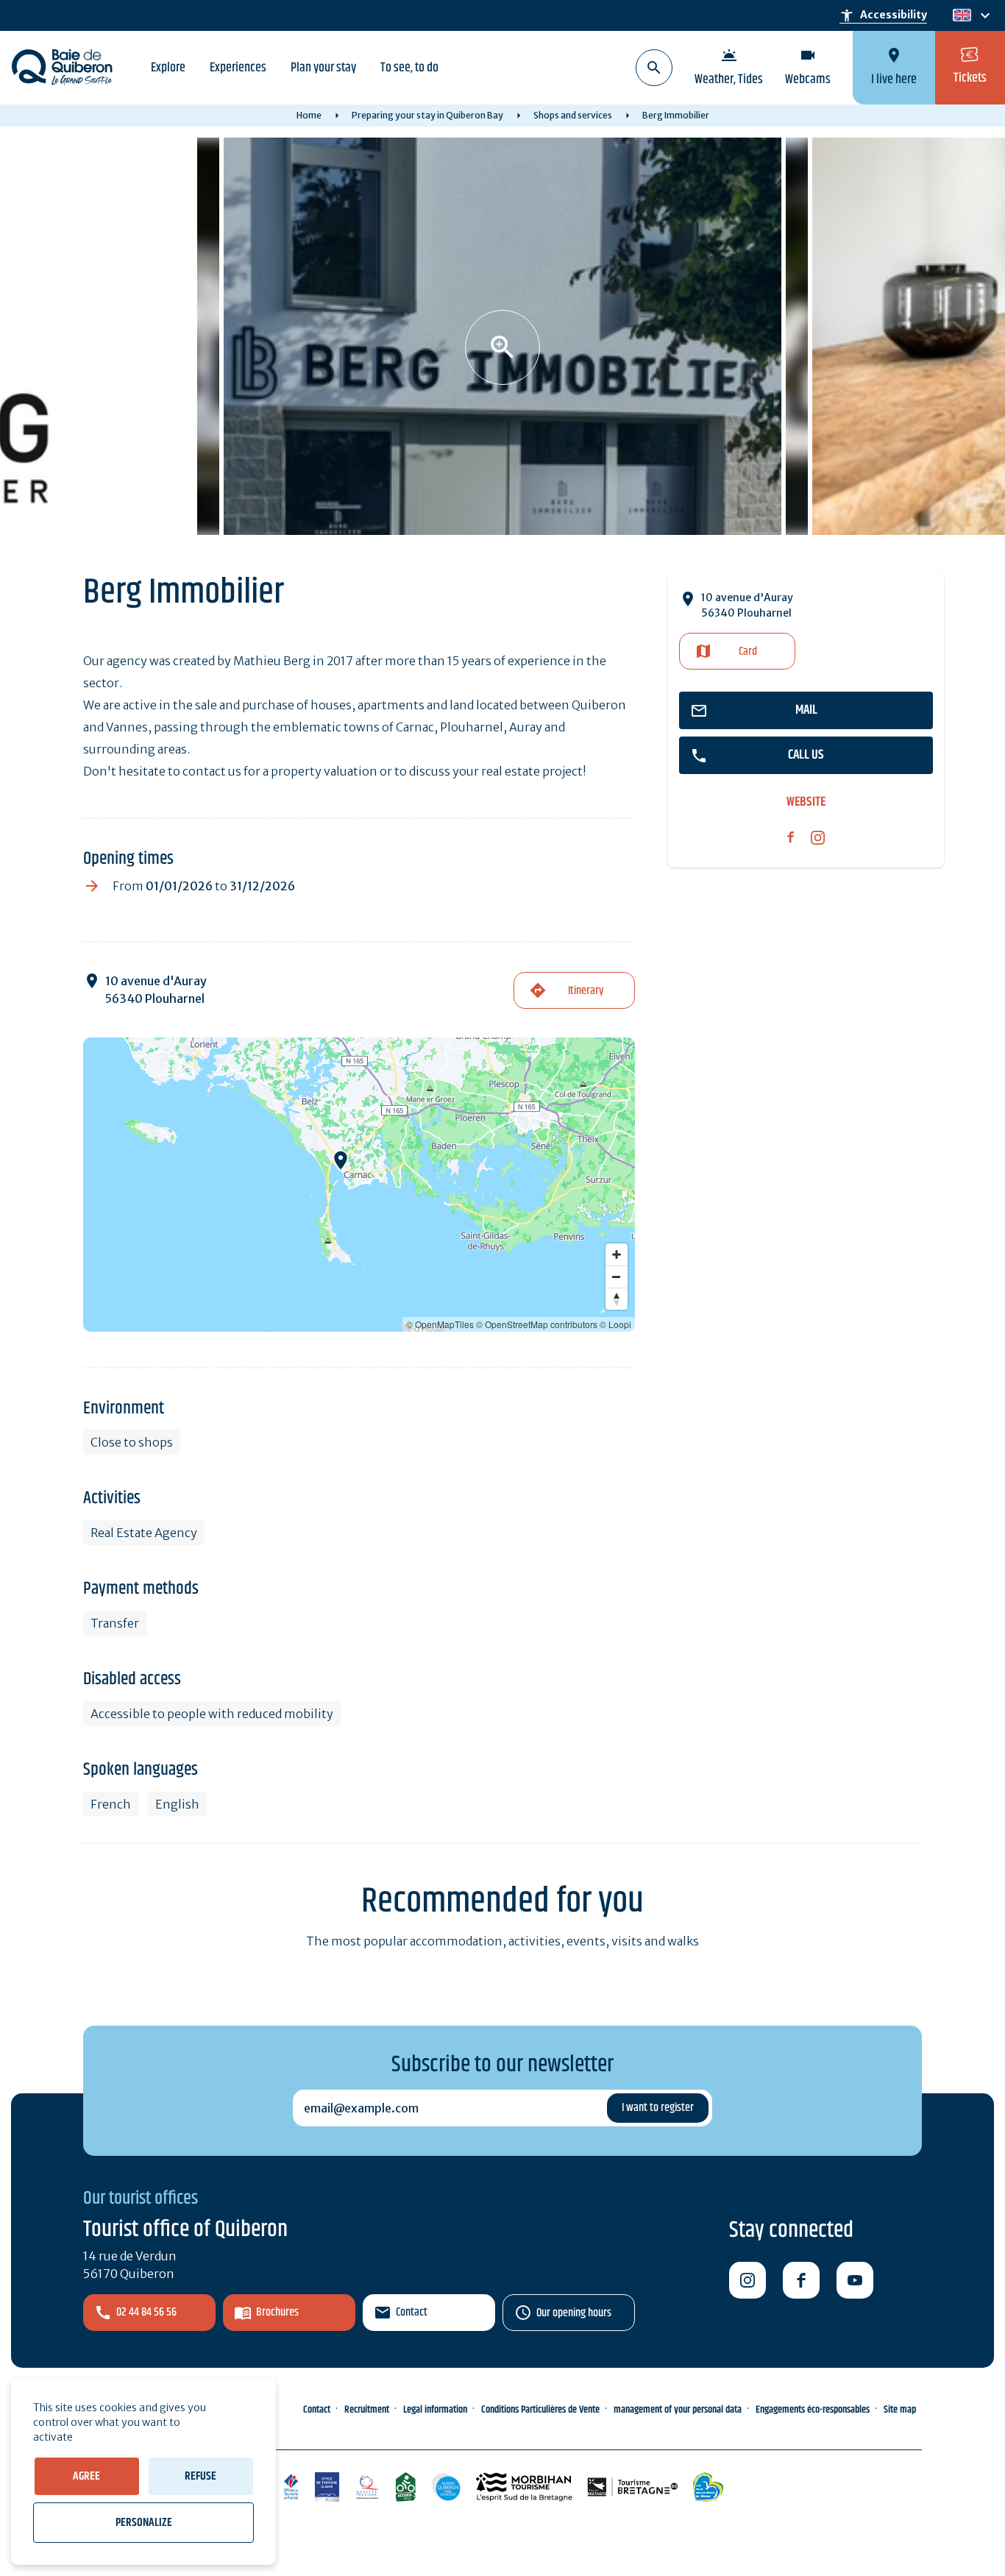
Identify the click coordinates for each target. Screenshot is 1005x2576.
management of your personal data (678, 2410)
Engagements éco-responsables (813, 2410)
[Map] (359, 1185)
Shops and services (573, 115)
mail (806, 710)
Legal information (435, 2410)
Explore (168, 68)
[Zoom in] (617, 1255)
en (962, 16)
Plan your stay (323, 68)
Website (806, 802)
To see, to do (409, 68)
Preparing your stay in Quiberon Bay (427, 115)
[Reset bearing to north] (617, 1299)
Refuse (200, 2476)
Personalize (144, 2523)
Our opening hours (574, 2313)
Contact (412, 2312)
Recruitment (367, 2410)
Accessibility (883, 15)
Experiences (238, 68)
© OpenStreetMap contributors (537, 1324)
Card (748, 652)
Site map (900, 2410)
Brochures (277, 2312)
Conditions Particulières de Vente (540, 2410)
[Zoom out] (617, 1277)
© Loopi (615, 1324)
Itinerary (586, 991)
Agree (86, 2476)
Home (309, 115)
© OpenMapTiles (440, 1324)
